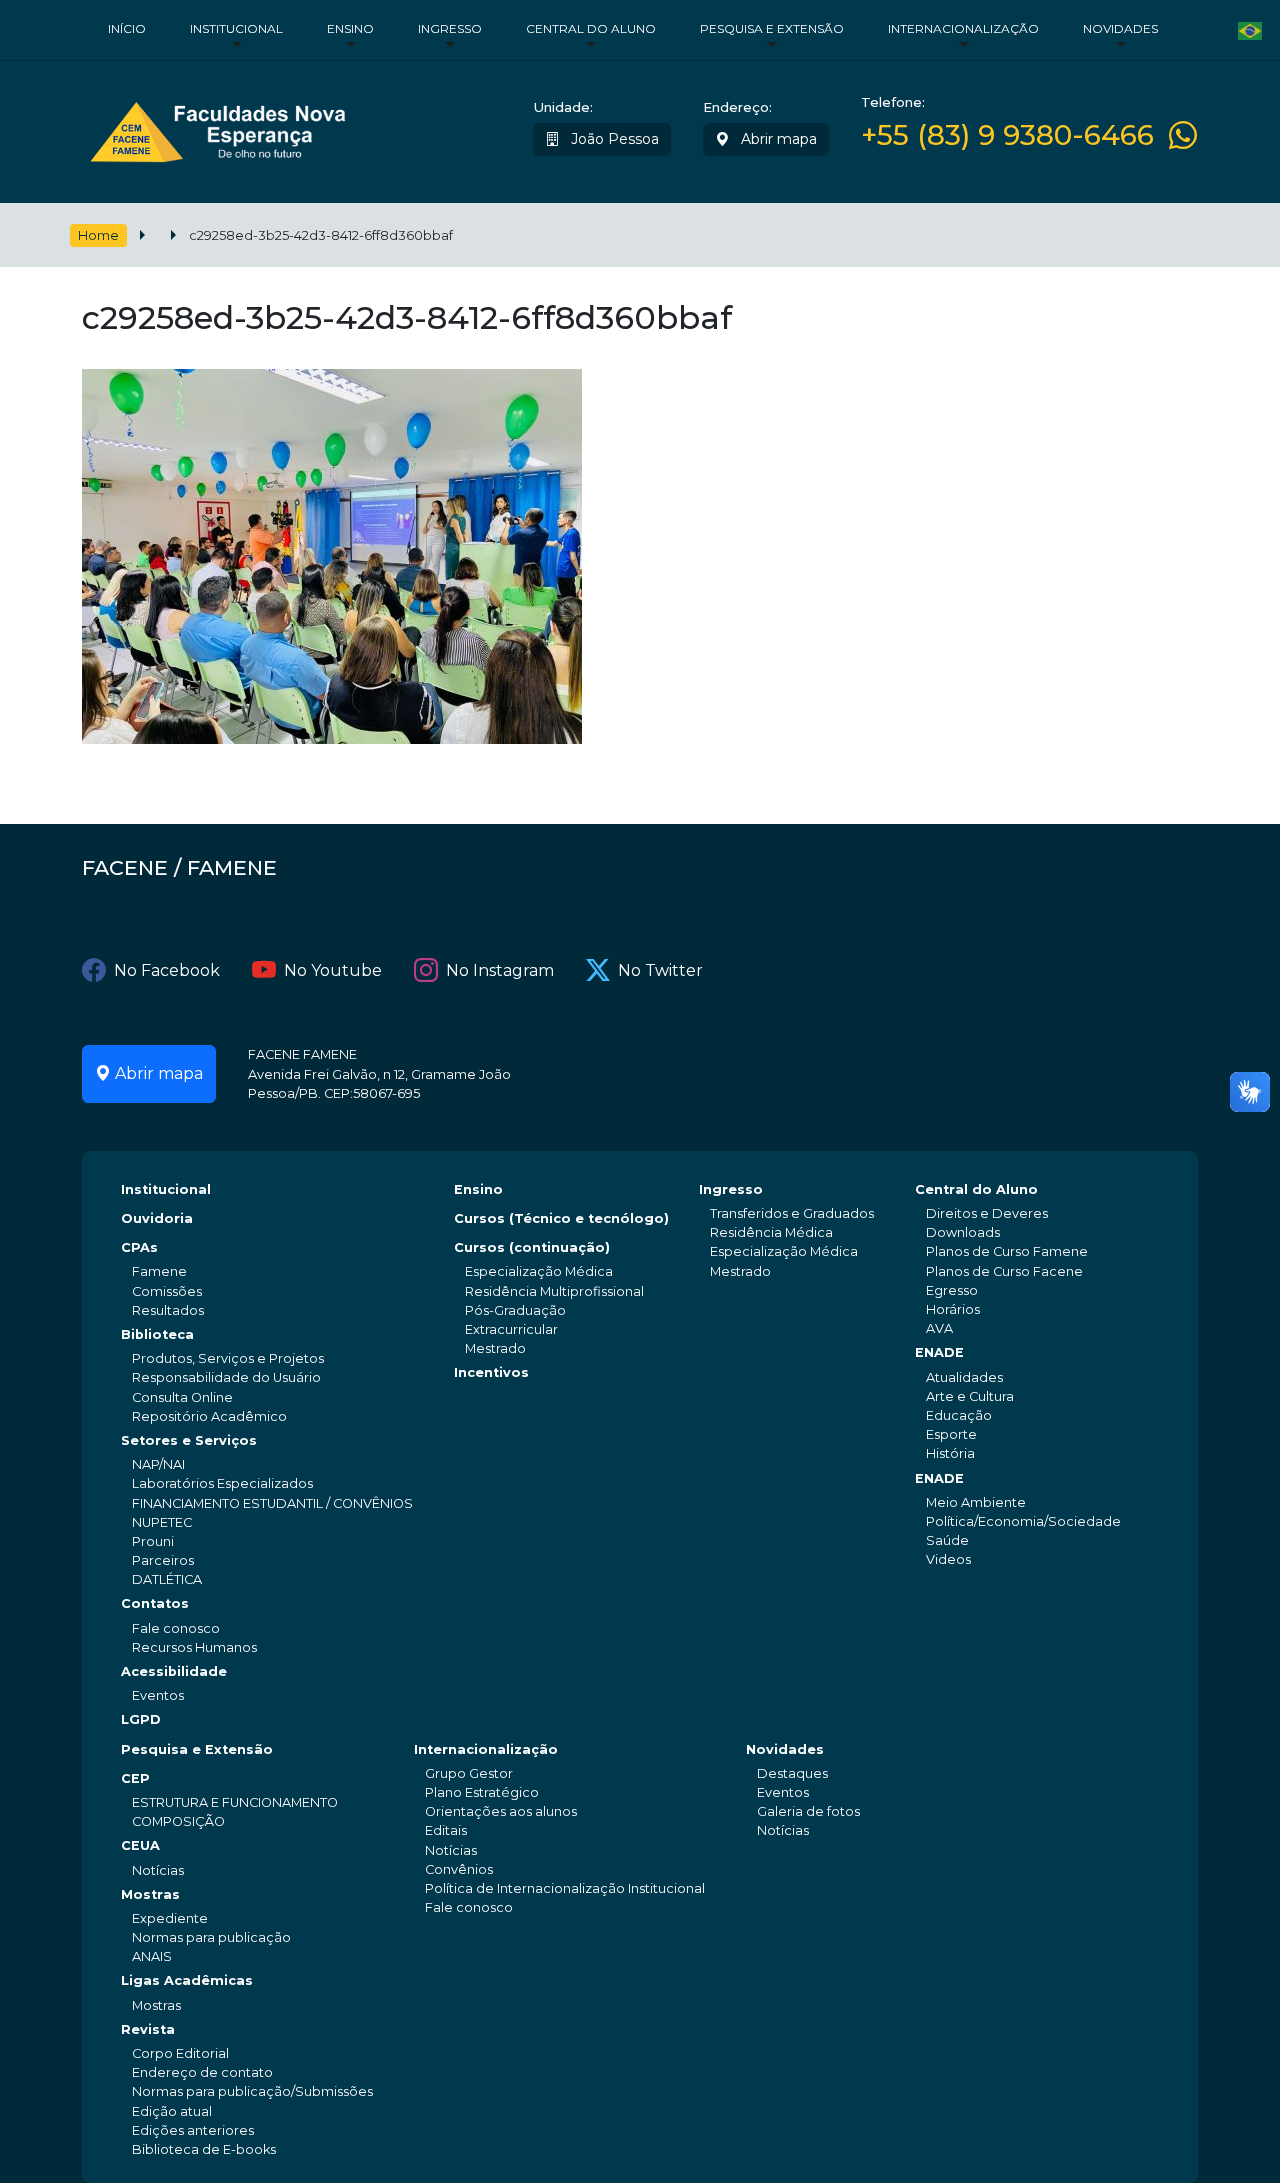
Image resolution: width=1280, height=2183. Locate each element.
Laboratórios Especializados (222, 1483)
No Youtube (333, 970)
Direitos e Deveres (987, 1213)
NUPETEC (162, 1522)
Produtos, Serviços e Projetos (228, 1358)
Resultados (168, 1310)
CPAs (139, 1247)
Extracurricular (511, 1329)
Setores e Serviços (189, 1440)
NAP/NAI (158, 1464)
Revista (148, 2029)
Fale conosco (176, 1628)
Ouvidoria (157, 1218)
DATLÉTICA (167, 1579)
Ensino (350, 28)
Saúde (947, 1540)
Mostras (150, 1894)
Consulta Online (182, 1397)
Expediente (170, 1918)
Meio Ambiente (976, 1502)
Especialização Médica (539, 1271)
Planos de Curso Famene (1007, 1251)
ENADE (939, 1352)
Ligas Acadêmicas (187, 1980)
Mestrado (495, 1348)
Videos (948, 1559)
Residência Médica (771, 1232)
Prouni (153, 1541)
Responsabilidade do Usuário (226, 1377)
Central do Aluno (591, 28)
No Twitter (660, 970)
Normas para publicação (211, 1937)
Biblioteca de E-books (204, 2149)
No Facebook (167, 970)
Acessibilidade (174, 1671)
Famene (159, 1271)
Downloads (963, 1232)
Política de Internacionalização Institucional (565, 1888)
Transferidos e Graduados (792, 1213)
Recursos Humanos (194, 1647)
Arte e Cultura (970, 1396)
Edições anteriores (193, 2130)
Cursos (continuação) (532, 1247)
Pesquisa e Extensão (772, 28)
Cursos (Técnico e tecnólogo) (561, 1218)
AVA (939, 1328)
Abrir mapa (777, 139)
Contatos (155, 1603)
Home (98, 235)
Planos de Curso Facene (1004, 1271)
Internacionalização (963, 28)
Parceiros (163, 1560)
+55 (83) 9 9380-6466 (1007, 135)
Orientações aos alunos (501, 1811)
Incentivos (491, 1372)
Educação (959, 1415)
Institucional (236, 28)
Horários (953, 1309)
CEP (135, 1778)
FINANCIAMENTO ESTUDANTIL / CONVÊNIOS (272, 1503)
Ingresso (450, 28)
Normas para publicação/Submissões (252, 2091)
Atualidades (964, 1377)
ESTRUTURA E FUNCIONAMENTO (235, 1802)
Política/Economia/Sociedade (1023, 1521)
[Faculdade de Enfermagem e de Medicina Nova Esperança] (217, 127)
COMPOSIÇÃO (178, 1821)
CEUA (140, 1845)
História (950, 1453)
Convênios (459, 1869)
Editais (446, 1830)
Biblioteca (157, 1334)
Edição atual (172, 2111)
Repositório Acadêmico (209, 1416)
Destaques (792, 1773)
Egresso (952, 1290)
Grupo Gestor (469, 1773)
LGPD (141, 1719)
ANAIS (152, 1956)
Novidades (1120, 28)
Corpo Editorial (180, 2053)
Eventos (158, 1695)
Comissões (167, 1291)
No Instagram (500, 970)
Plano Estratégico (482, 1792)
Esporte (951, 1434)
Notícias (158, 1870)
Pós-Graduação (515, 1310)
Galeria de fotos (808, 1811)
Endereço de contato (202, 2072)
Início (127, 28)
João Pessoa (613, 139)
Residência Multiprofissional (554, 1291)
